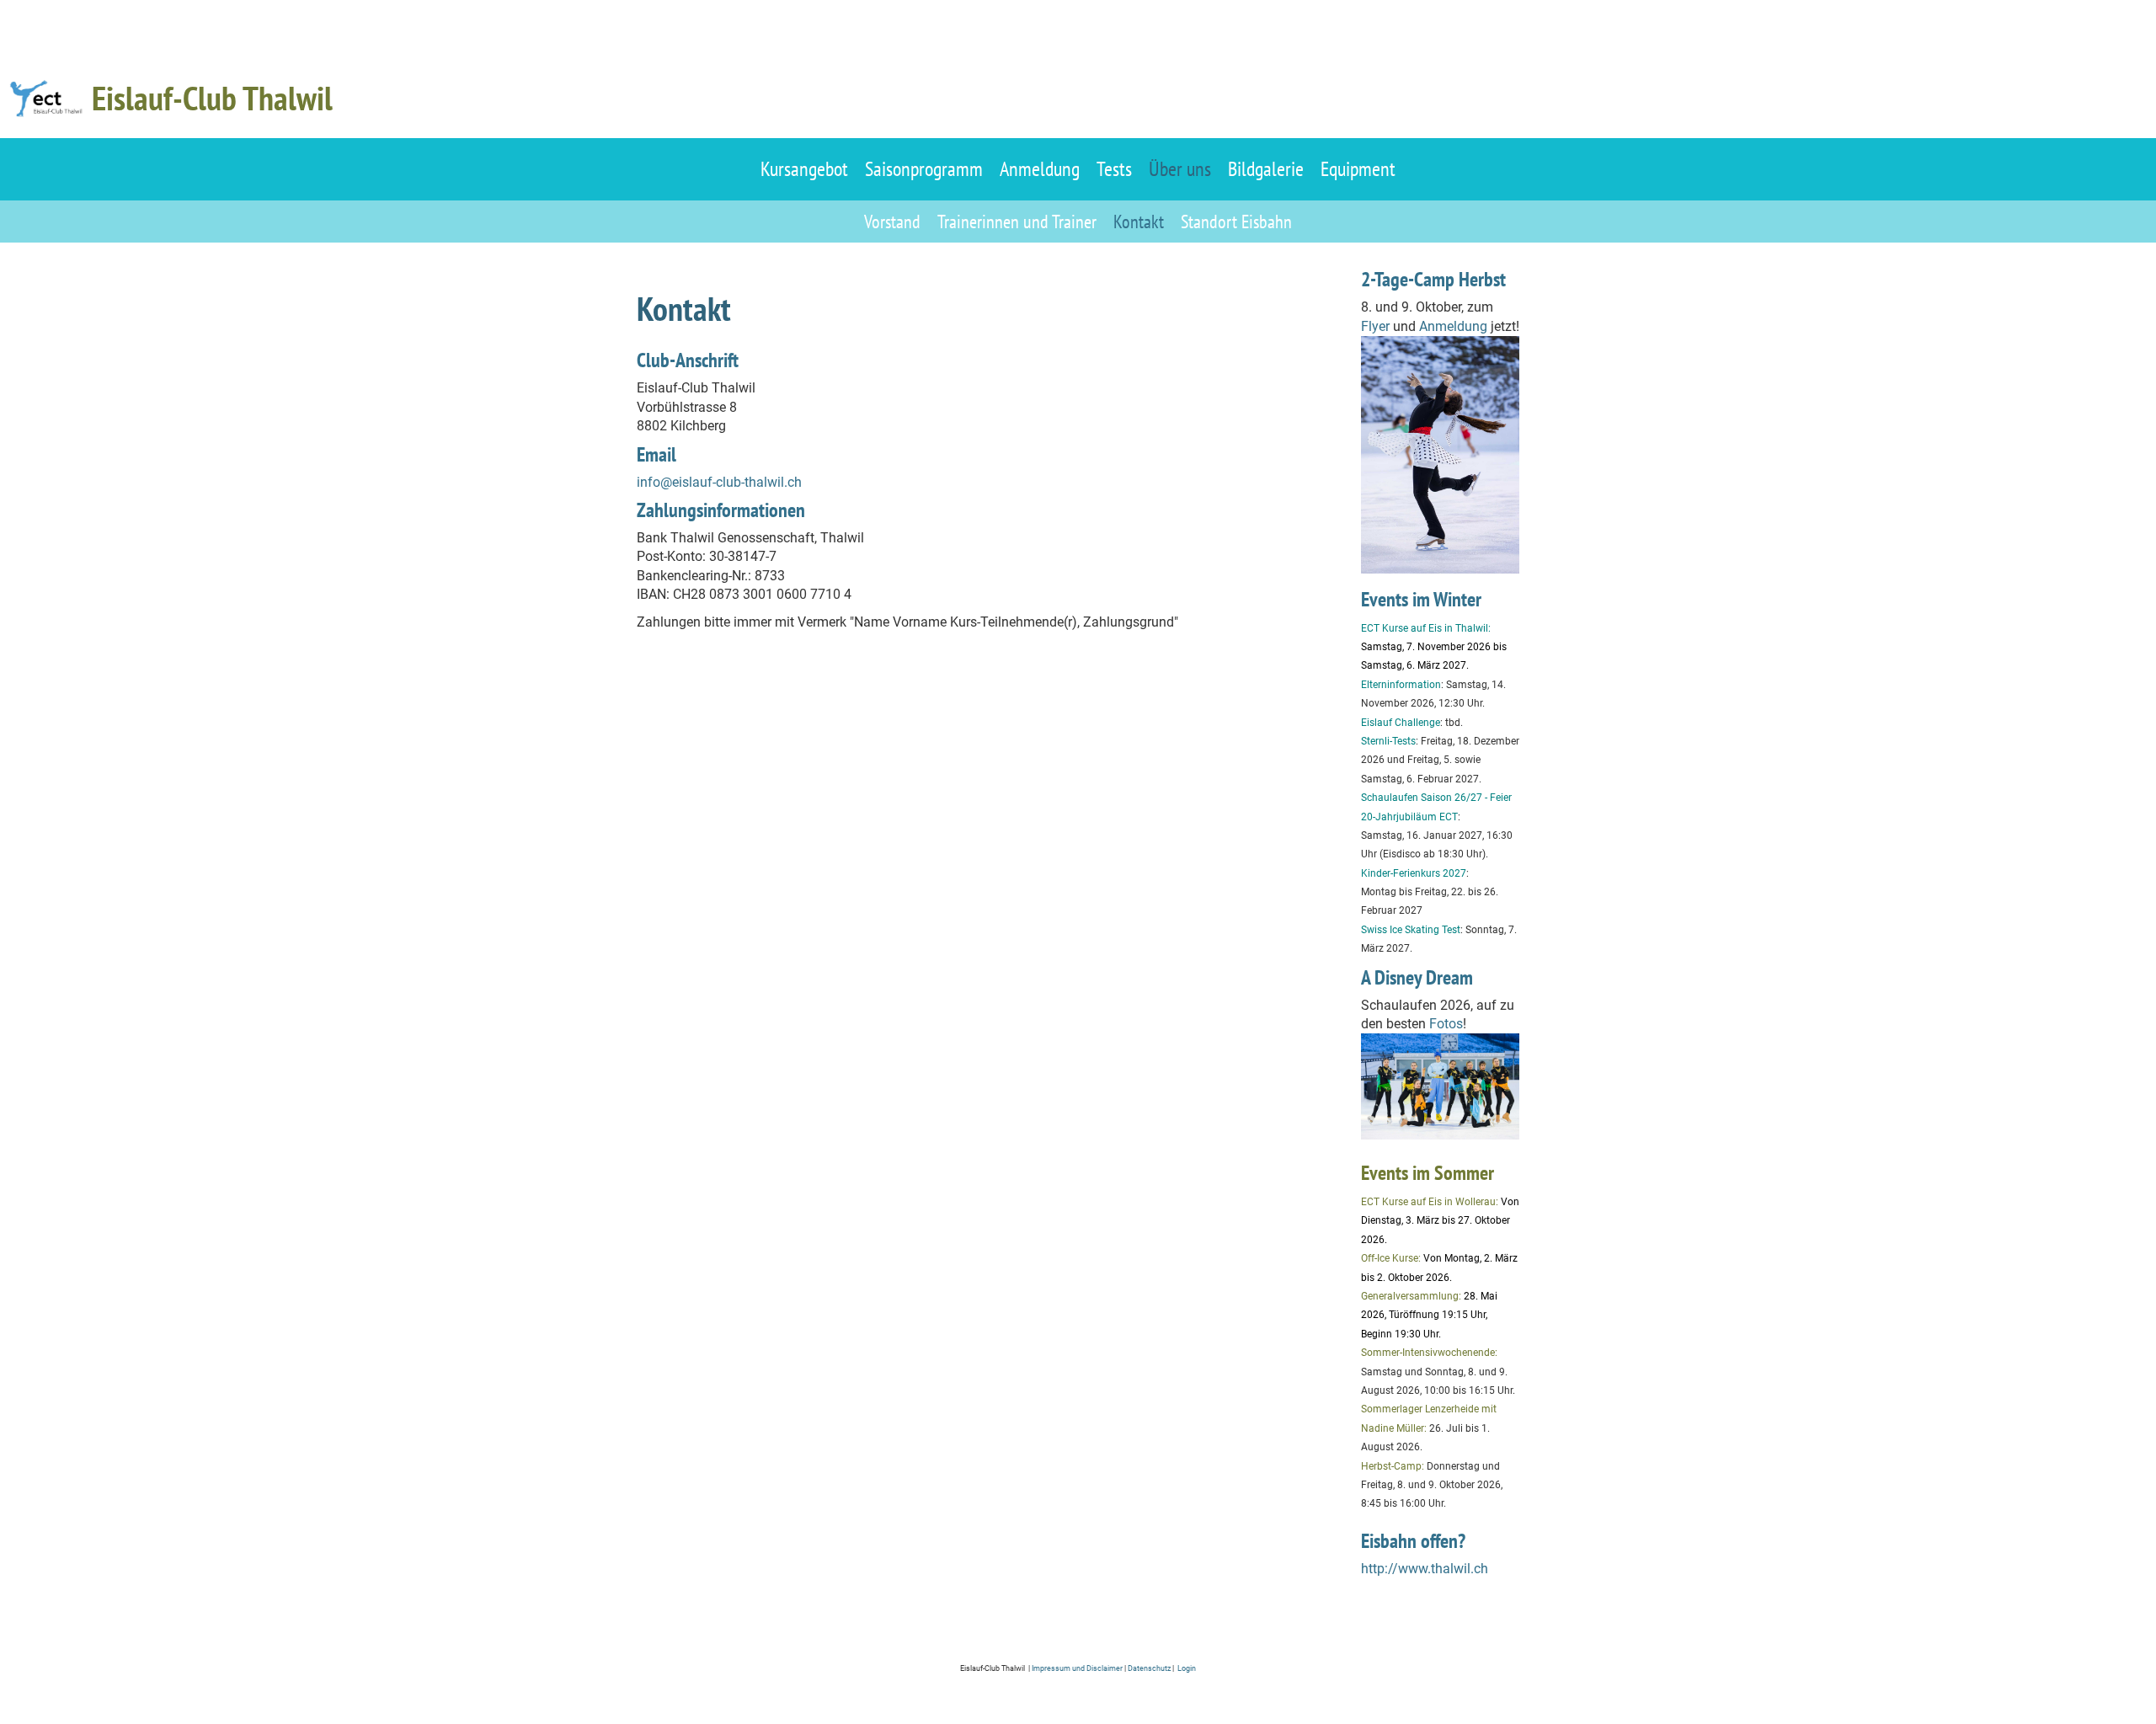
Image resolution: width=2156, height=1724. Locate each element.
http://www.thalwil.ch (1425, 1569)
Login (1186, 1668)
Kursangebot (804, 169)
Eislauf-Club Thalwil (212, 98)
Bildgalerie (1266, 169)
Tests (1114, 169)
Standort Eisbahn (1236, 222)
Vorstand (892, 222)
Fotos (1446, 1024)
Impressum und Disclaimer (1077, 1668)
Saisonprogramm (924, 169)
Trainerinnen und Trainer (1017, 222)
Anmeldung (1040, 169)
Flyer (1375, 326)
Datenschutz (1150, 1668)
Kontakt (1139, 222)
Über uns (1180, 169)
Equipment (1358, 169)
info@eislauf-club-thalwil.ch (719, 482)
